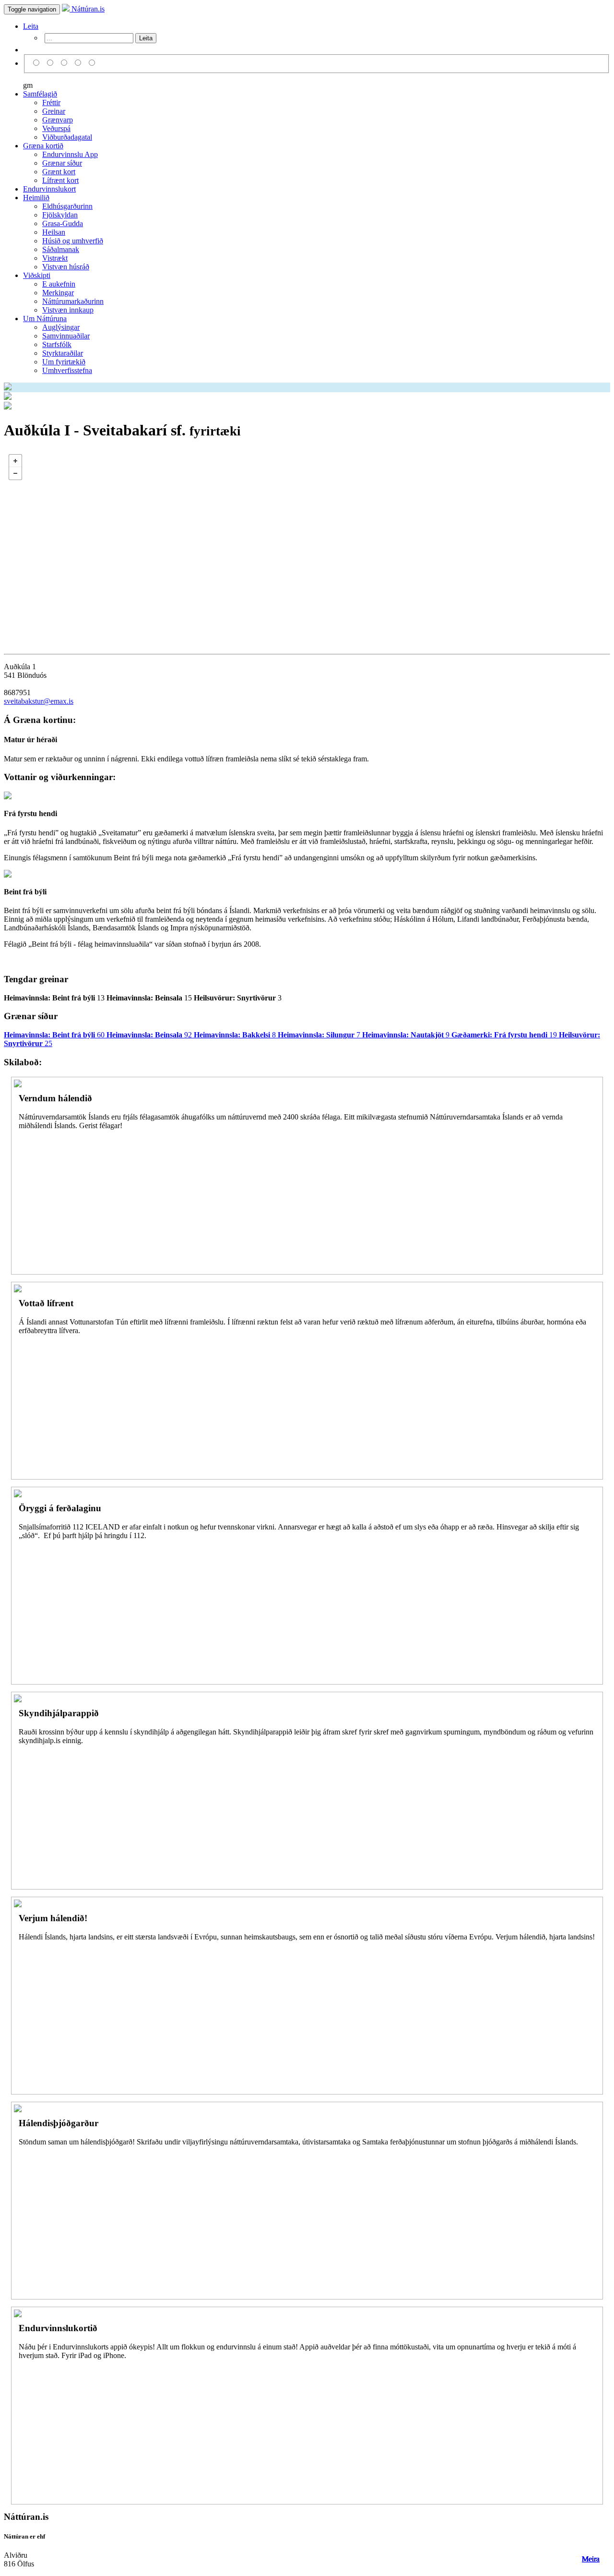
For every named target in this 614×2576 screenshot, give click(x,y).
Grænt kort (59, 172)
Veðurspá (56, 128)
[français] (92, 63)
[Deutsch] (65, 63)
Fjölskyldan (60, 215)
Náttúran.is (87, 9)
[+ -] (307, 545)
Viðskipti (37, 275)
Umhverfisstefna (67, 370)
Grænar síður (62, 163)
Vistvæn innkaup (68, 310)
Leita (31, 26)
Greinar (54, 111)
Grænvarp (58, 120)
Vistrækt (55, 258)
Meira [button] (591, 2559)
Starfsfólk (57, 344)
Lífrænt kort (60, 180)
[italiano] (79, 63)
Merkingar (58, 293)
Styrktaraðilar (63, 353)
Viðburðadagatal (67, 137)
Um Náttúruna (45, 319)
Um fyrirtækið (64, 362)
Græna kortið (43, 146)
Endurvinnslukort (49, 189)
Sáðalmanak (61, 249)
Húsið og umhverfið (73, 241)
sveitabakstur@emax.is (39, 701)
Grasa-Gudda (63, 223)
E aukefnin (59, 284)
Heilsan (54, 232)
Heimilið (36, 198)
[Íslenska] (38, 63)
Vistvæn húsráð (66, 267)
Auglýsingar (61, 327)
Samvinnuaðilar (66, 336)
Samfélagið (40, 94)
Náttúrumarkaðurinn (73, 301)
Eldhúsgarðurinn (67, 206)
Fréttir (51, 102)
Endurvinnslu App (70, 154)
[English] (52, 63)
